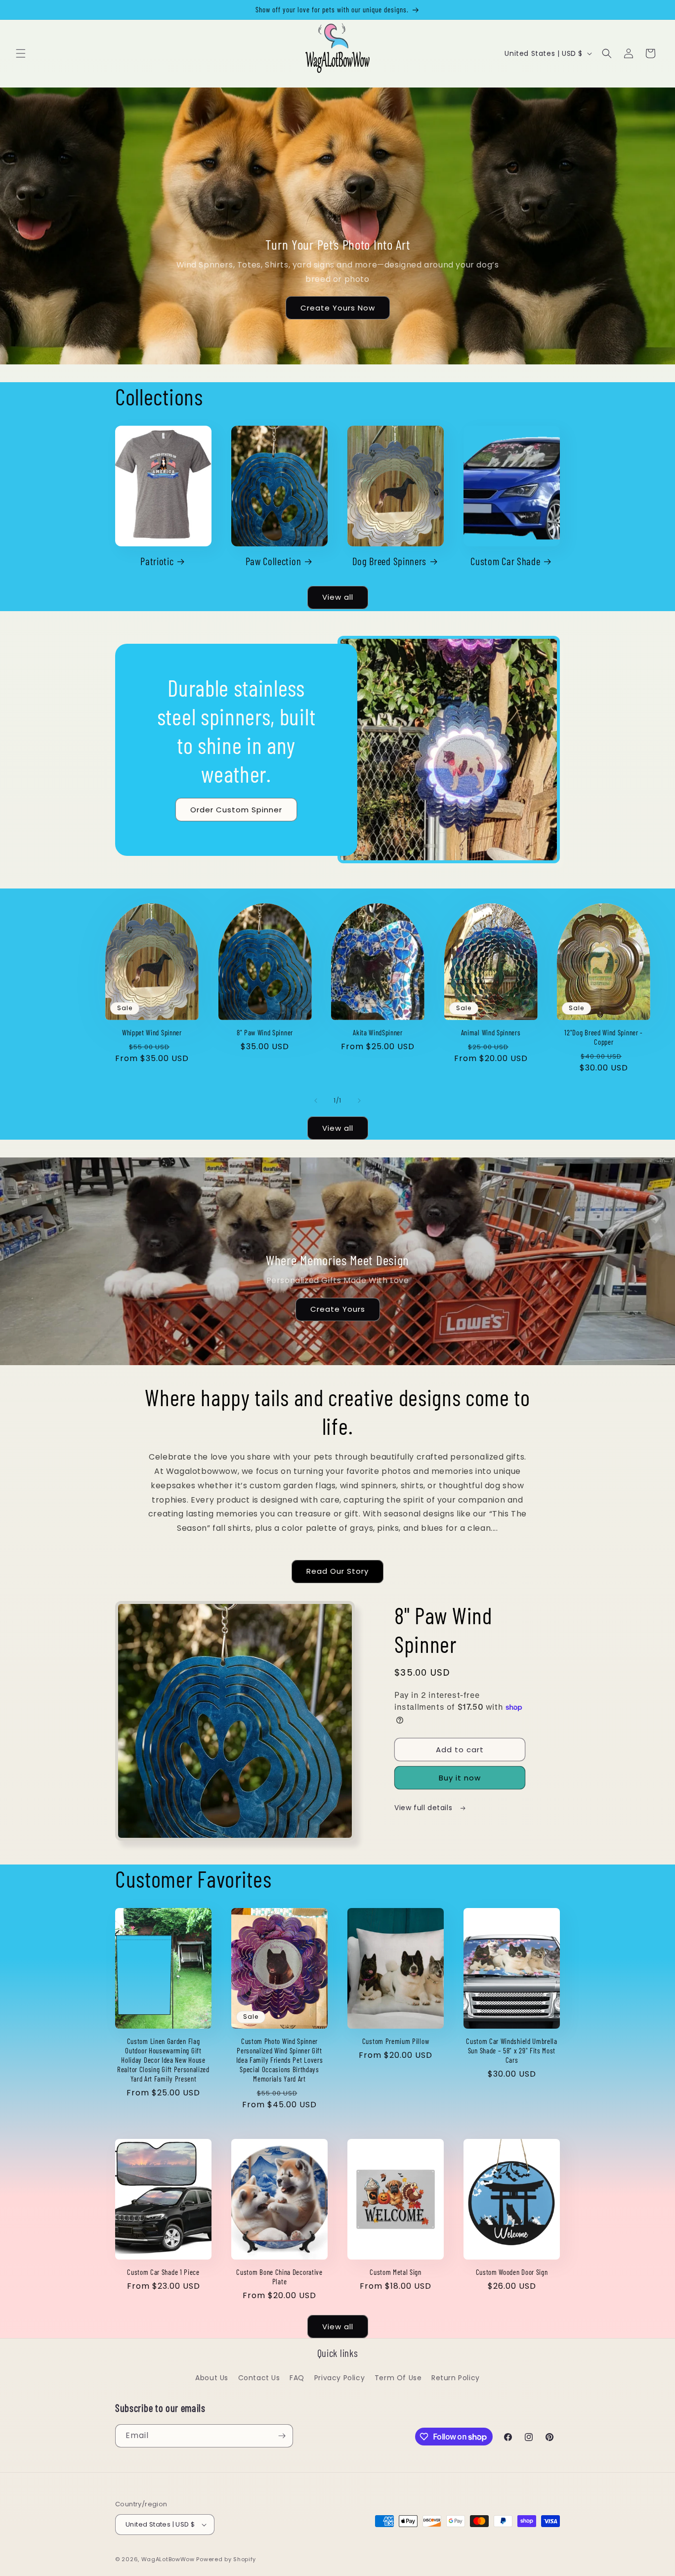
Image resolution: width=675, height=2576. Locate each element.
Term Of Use (398, 2378)
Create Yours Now (338, 308)
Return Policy (456, 2378)
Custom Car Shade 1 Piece (163, 2272)
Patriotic (157, 561)
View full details (424, 1808)
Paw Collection (274, 561)
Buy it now (460, 1778)
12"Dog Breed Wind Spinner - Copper (604, 1037)
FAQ (297, 2378)
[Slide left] (316, 1101)
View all (338, 597)
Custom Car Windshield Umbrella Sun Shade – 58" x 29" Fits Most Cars (512, 2050)
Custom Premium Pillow (396, 2041)
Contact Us (259, 2378)
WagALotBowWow (168, 2559)
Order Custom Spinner (236, 809)
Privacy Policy (339, 2378)
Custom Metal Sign (396, 2272)
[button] (21, 53)
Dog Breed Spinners (389, 561)
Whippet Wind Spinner (152, 1032)
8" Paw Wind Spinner (265, 1032)
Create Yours (338, 1309)
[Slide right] (359, 1101)
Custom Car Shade (505, 561)
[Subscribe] (282, 2436)
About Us (212, 2378)
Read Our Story (337, 1571)
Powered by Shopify (226, 2559)
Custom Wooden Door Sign (512, 2272)
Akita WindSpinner (378, 1032)
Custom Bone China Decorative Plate (279, 2277)
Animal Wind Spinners (491, 1032)
